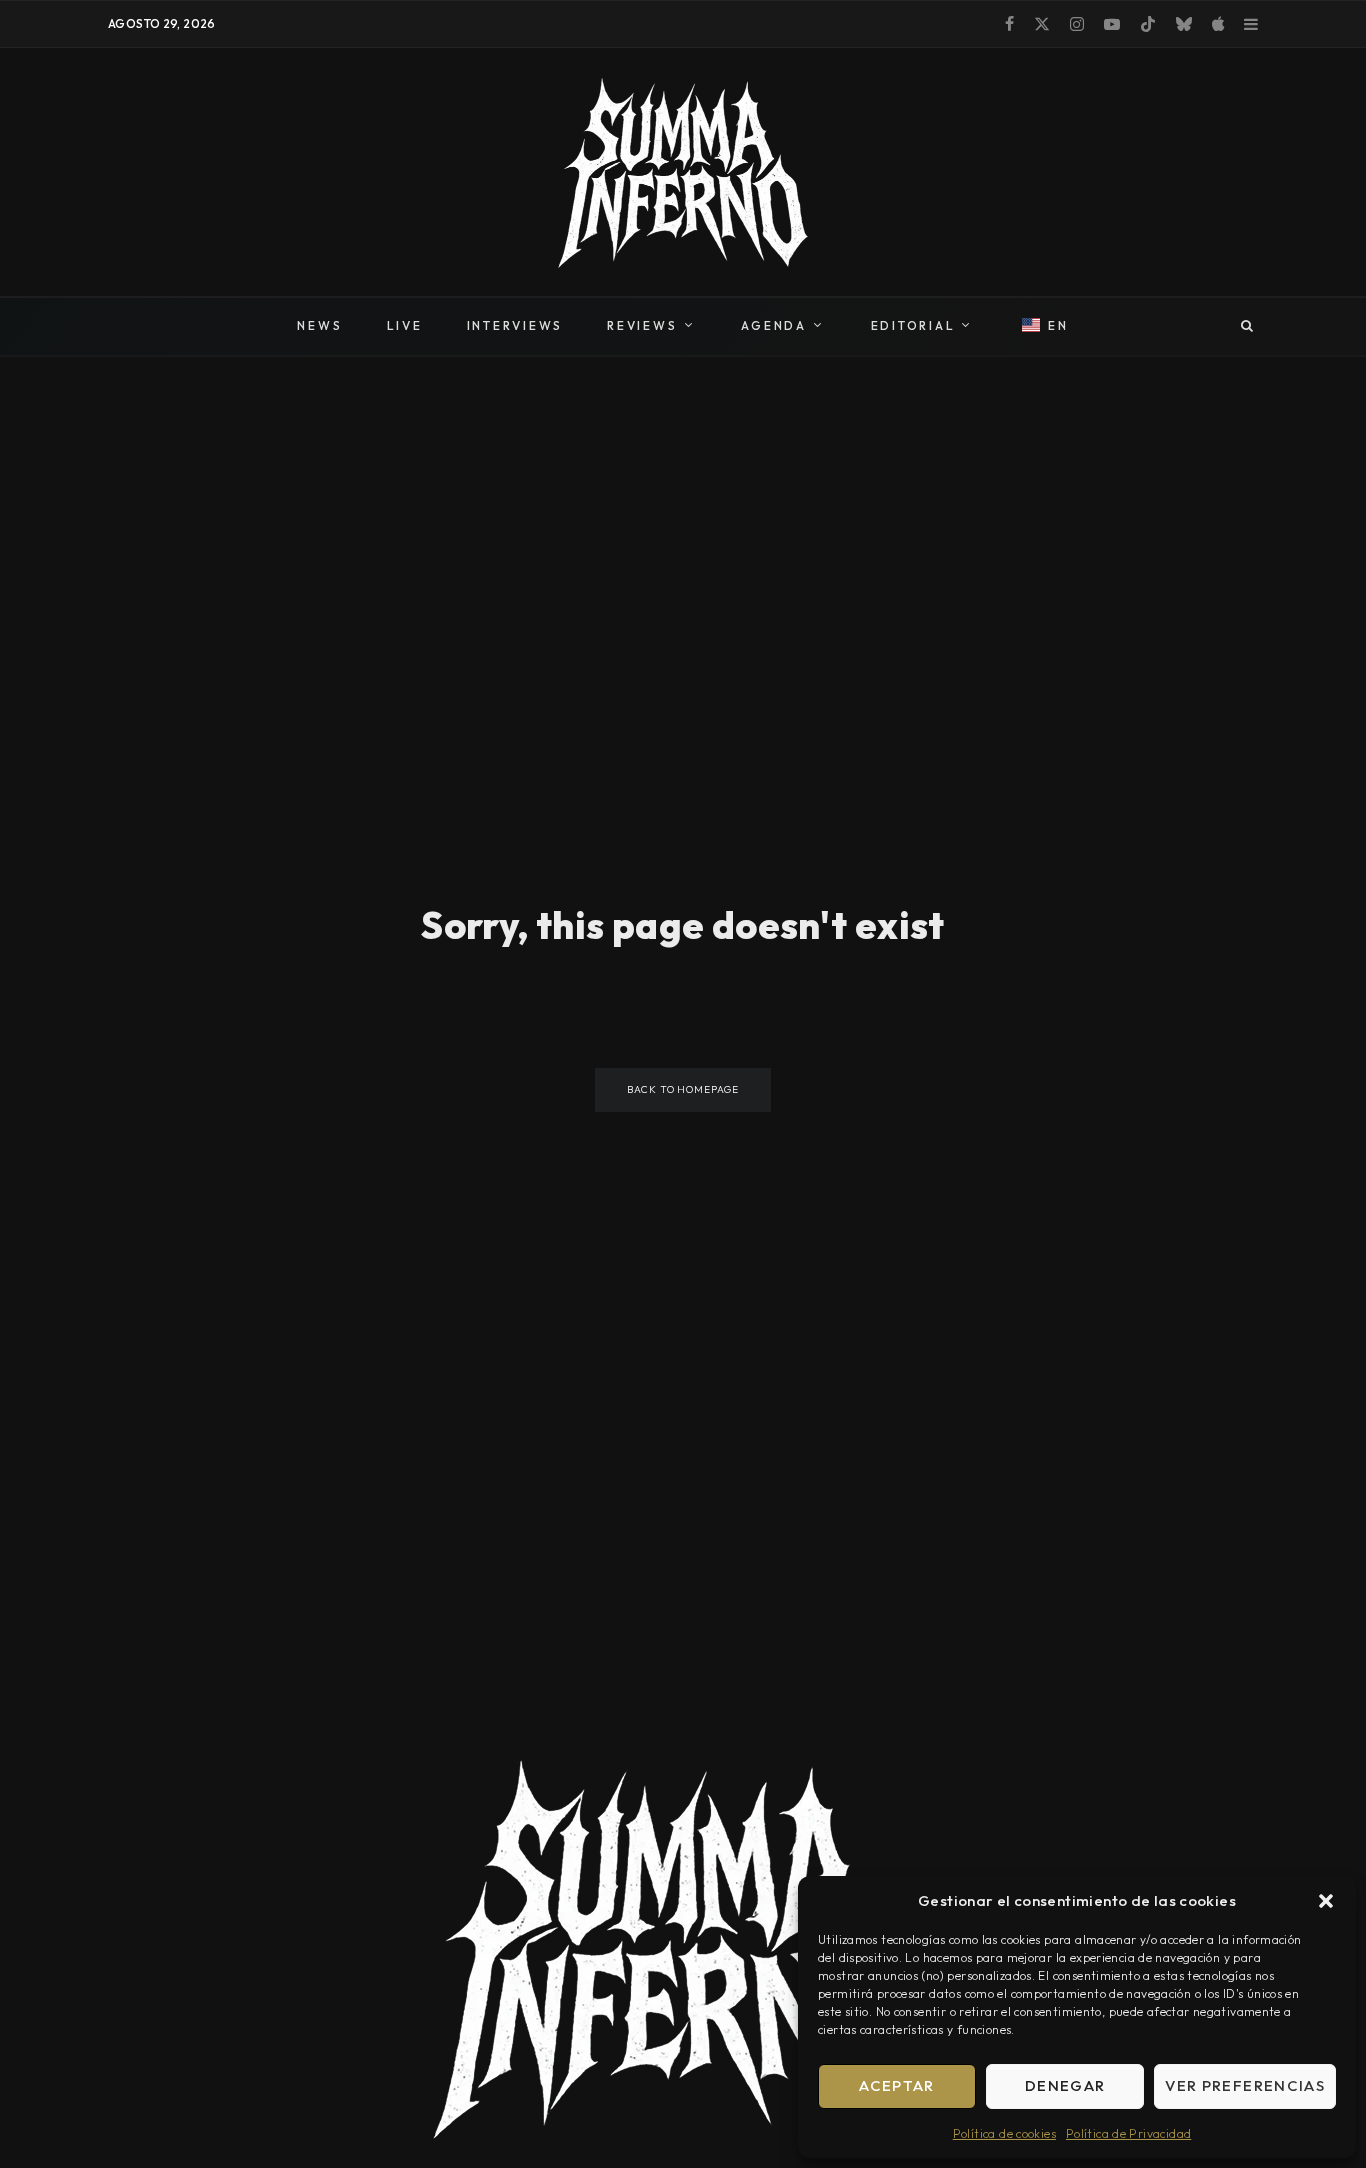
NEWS (319, 325)
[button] (1326, 1901)
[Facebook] (1009, 24)
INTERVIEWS (515, 325)
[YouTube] (1112, 24)
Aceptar (896, 2085)
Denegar (1065, 2085)
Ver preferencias (1245, 2085)
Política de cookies (1004, 2133)
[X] (1042, 24)
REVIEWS (642, 325)
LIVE (405, 325)
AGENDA (774, 325)
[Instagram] (1077, 24)
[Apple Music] (1218, 24)
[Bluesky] (1184, 24)
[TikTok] (1148, 24)
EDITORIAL (913, 325)
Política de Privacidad (1128, 2133)
